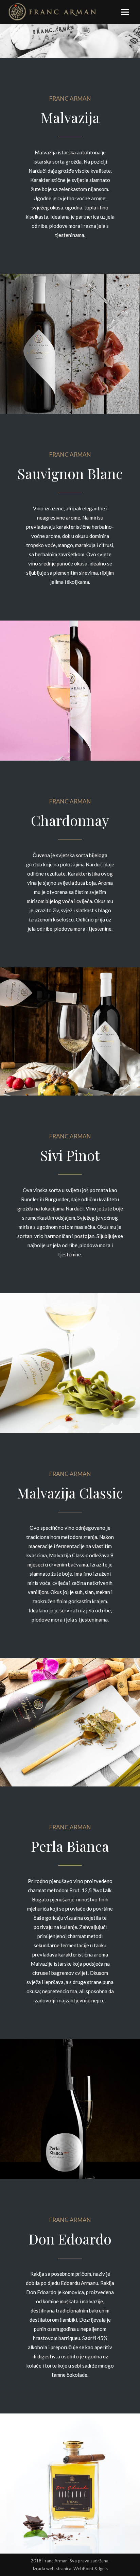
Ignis (103, 2569)
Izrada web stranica (52, 2569)
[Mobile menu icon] (125, 12)
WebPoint (83, 2569)
